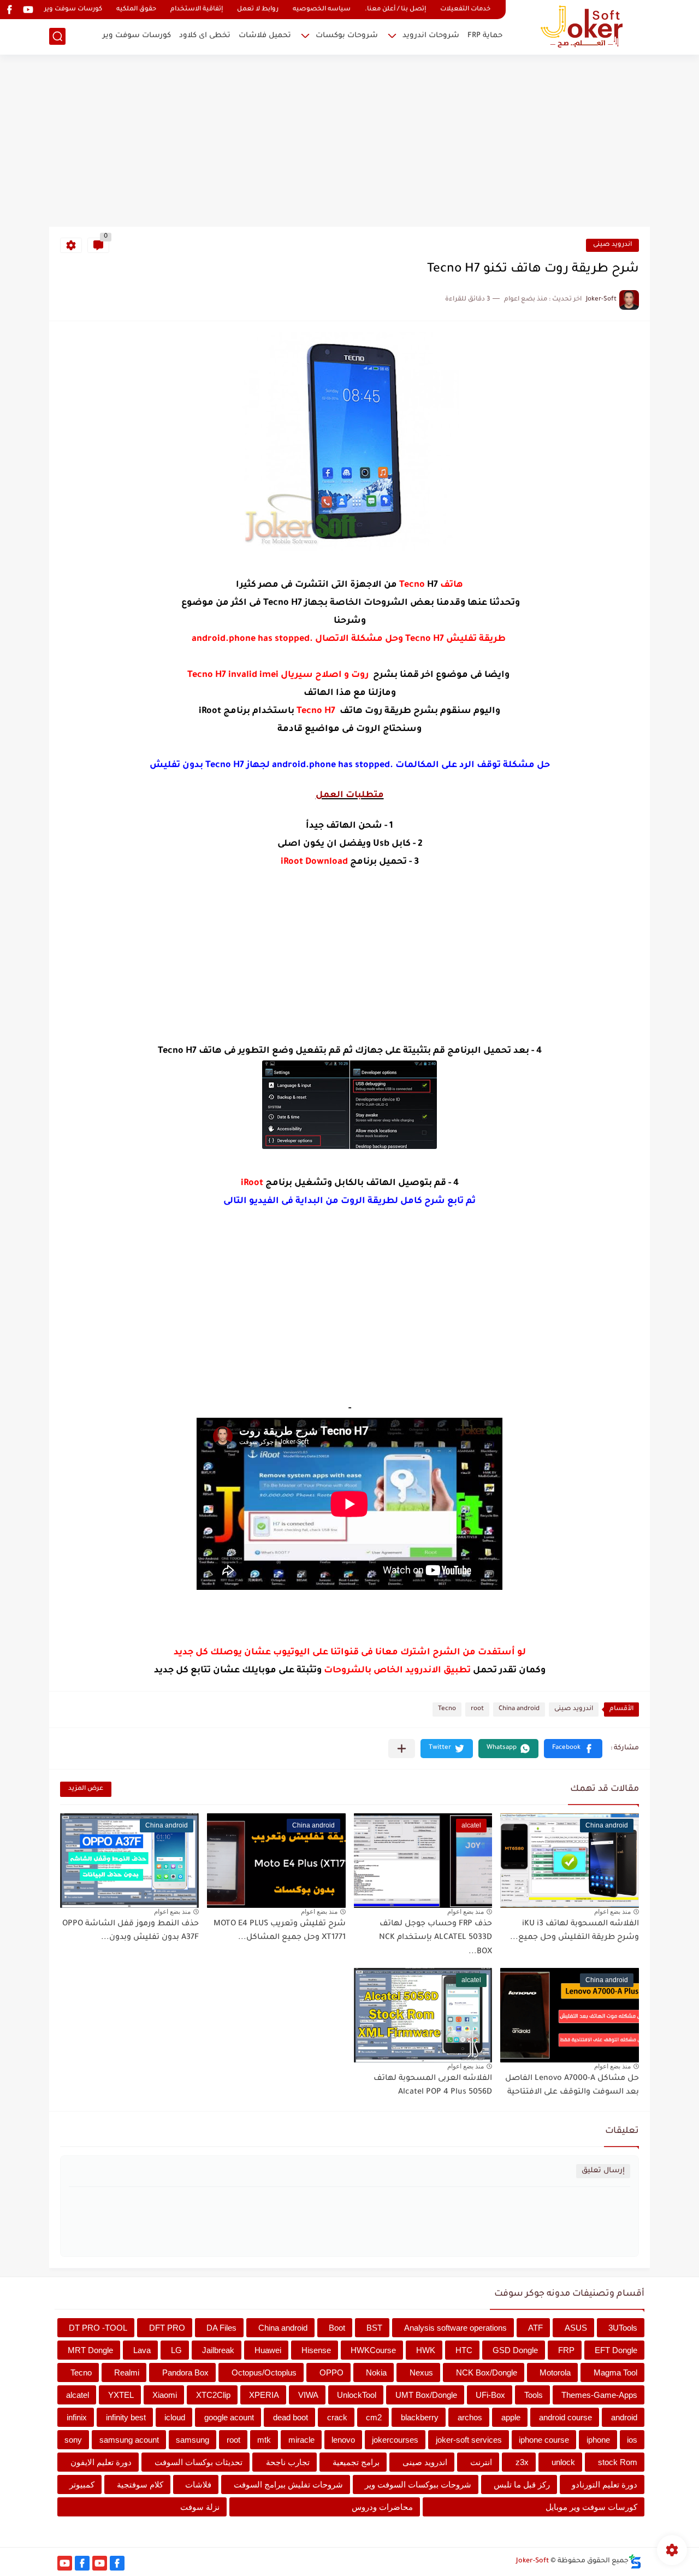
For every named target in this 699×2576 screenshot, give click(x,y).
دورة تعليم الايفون (101, 2462)
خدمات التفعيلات (465, 10)
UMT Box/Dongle (426, 2395)
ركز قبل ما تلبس (522, 2484)
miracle (301, 2440)
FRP (566, 2350)
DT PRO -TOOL (98, 2328)
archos (470, 2417)
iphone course (544, 2440)
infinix (77, 2417)
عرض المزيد (86, 1789)
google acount (229, 2417)
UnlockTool (357, 2395)
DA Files (221, 2328)
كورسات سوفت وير (73, 10)
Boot (337, 2328)
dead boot (291, 2417)
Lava (142, 2350)
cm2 (374, 2417)
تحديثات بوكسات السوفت (199, 2462)
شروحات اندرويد (431, 36)
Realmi (127, 2372)
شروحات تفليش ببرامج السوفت (288, 2484)
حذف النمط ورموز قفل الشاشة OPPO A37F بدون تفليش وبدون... (131, 1931)
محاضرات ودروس (382, 2507)
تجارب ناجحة (288, 2462)
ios (632, 2440)
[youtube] (28, 10)
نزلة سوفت (200, 2507)
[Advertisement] (349, 142)
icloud (175, 2417)
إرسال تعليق (603, 2171)
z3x (522, 2462)
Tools (534, 2395)
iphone (598, 2440)
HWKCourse (373, 2350)
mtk (264, 2440)
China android (519, 1709)
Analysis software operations (455, 2328)
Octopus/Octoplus (264, 2372)
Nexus (421, 2372)
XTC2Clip (213, 2395)
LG (176, 2350)
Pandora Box (185, 2372)
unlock (563, 2462)
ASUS (576, 2328)
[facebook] (9, 10)
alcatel (78, 2395)
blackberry (420, 2417)
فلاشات (198, 2484)
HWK (426, 2350)
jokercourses (395, 2440)
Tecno (447, 1709)
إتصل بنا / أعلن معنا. (395, 10)
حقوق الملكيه (136, 10)
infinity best (126, 2417)
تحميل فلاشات (265, 36)
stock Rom (618, 2462)
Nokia (376, 2372)
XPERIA (264, 2395)
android (624, 2417)
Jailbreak (218, 2350)
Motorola (555, 2372)
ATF (535, 2328)
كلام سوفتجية (140, 2484)
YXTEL (121, 2395)
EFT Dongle (616, 2350)
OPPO (331, 2372)
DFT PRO (167, 2328)
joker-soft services (469, 2440)
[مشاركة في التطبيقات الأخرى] (402, 1749)
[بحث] (57, 36)
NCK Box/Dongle (487, 2372)
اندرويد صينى (612, 245)
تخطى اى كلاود (205, 36)
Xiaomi (165, 2395)
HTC (464, 2350)
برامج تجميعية (356, 2462)
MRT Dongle (90, 2350)
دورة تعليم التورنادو (605, 2484)
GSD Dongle (515, 2350)
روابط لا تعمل (258, 10)
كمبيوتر (82, 2484)
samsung (192, 2440)
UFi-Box (490, 2395)
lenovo (343, 2440)
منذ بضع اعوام (612, 1912)
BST (374, 2328)
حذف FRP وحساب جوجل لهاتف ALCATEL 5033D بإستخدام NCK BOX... (436, 1938)
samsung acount (129, 2440)
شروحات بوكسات (347, 36)
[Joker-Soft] (582, 26)
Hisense (316, 2350)
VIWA (308, 2395)
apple (511, 2417)
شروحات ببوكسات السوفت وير (418, 2484)
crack (337, 2417)
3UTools (623, 2328)
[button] (573, 1749)
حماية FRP (485, 36)
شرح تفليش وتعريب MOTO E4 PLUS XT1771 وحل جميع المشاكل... (280, 1931)
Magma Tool (615, 2372)
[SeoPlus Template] (635, 2562)
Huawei (268, 2350)
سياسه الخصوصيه (322, 10)
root (477, 1709)
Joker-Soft (532, 2561)
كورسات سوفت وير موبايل (591, 2507)
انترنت (481, 2462)
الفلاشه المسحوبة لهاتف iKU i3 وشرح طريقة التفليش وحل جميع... (574, 1931)
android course (565, 2417)
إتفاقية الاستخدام (197, 10)
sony (73, 2440)
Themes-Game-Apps (599, 2395)
